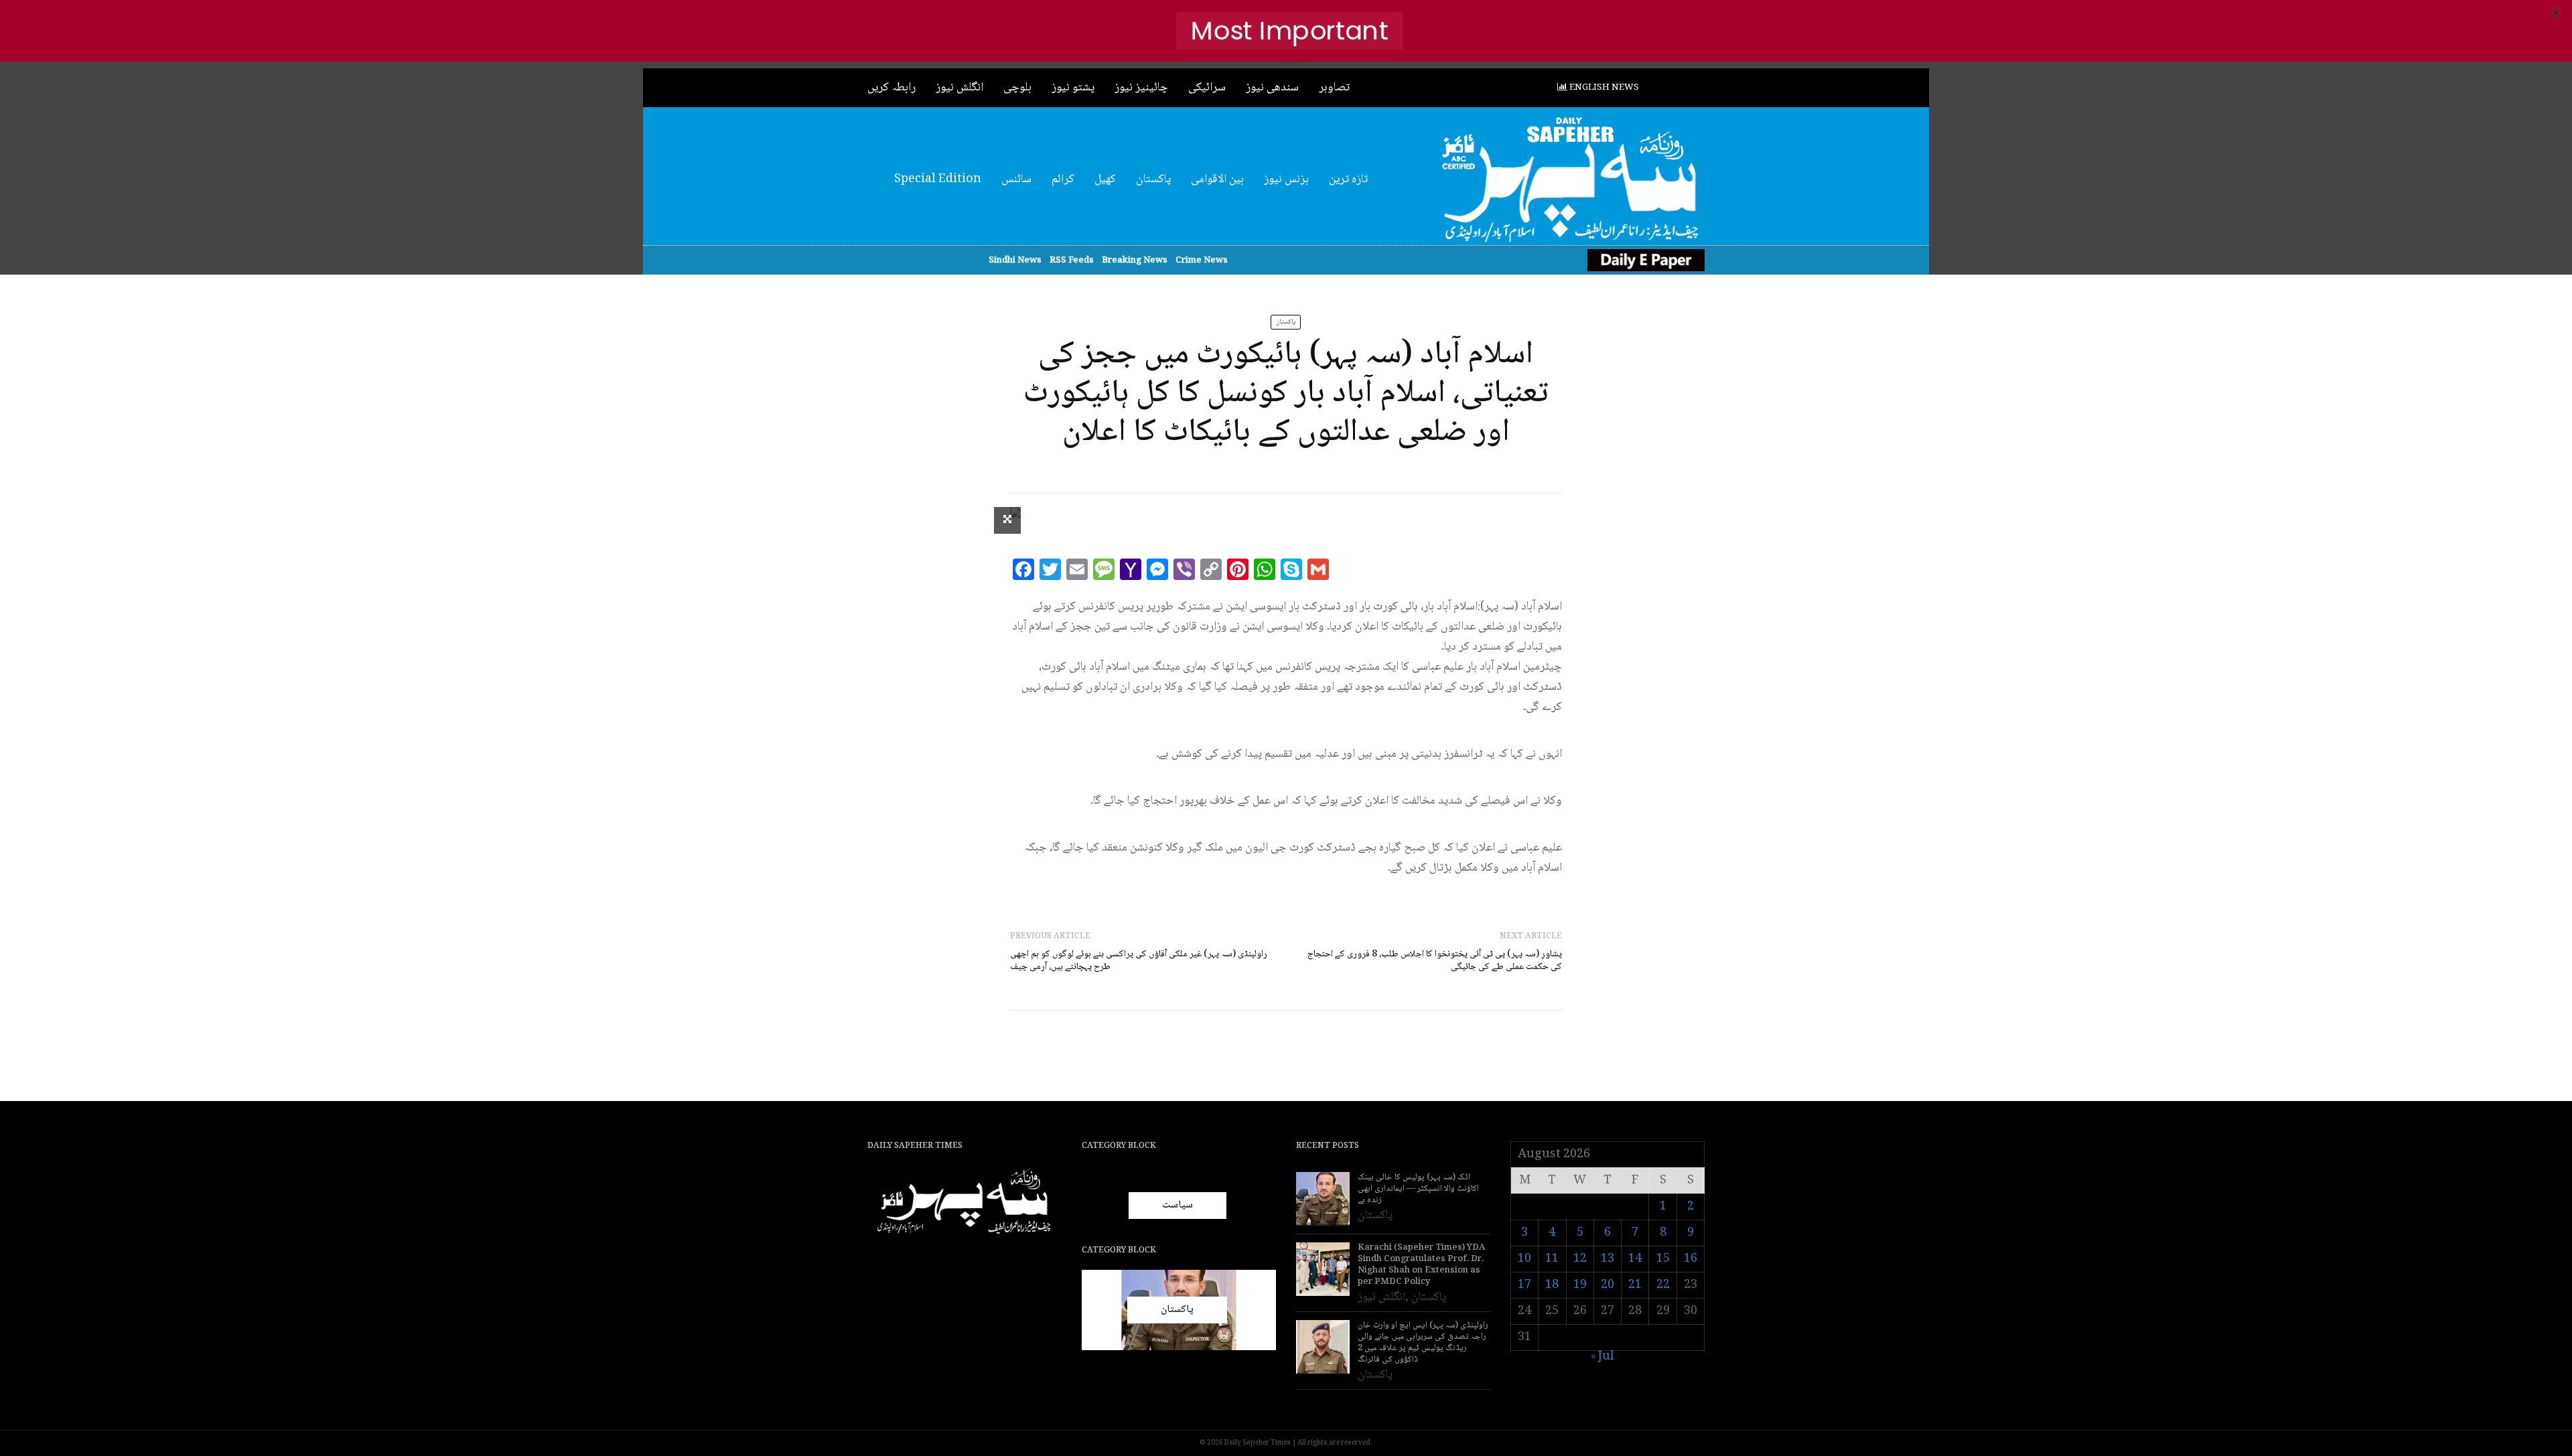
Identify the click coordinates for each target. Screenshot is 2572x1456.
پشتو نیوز (1073, 88)
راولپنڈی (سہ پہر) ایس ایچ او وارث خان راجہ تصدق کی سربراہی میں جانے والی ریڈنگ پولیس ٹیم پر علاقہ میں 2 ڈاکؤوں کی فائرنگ (1423, 1343)
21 (1635, 1285)
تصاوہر (1334, 88)
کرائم (1063, 179)
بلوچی (1017, 88)
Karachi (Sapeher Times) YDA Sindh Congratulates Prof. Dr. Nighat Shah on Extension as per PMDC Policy (1421, 1265)
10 (1524, 1259)
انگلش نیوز (959, 88)
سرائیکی (1207, 88)
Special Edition (938, 179)
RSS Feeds (1072, 261)
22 (1663, 1285)
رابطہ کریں (891, 88)
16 (1691, 1259)
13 (1607, 1259)
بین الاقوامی (1217, 179)
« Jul (1602, 1357)
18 (1552, 1285)
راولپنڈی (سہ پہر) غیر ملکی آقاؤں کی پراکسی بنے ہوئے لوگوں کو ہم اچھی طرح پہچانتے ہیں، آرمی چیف (1139, 961)
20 (1607, 1285)
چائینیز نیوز (1141, 88)
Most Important (1290, 30)
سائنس (1016, 179)
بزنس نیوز (1286, 179)
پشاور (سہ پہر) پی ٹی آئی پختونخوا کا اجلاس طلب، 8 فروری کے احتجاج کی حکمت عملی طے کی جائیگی (1435, 961)
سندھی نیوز (1272, 88)
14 (1635, 1259)
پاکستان (1153, 179)
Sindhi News (1015, 261)
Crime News (1202, 261)
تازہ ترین (1348, 179)
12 (1580, 1259)
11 (1552, 1259)
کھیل (1105, 179)
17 (1524, 1285)
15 (1663, 1259)
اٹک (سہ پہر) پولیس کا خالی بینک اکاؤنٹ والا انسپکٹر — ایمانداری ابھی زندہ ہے (1418, 1189)
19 (1580, 1285)
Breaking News (1135, 261)
